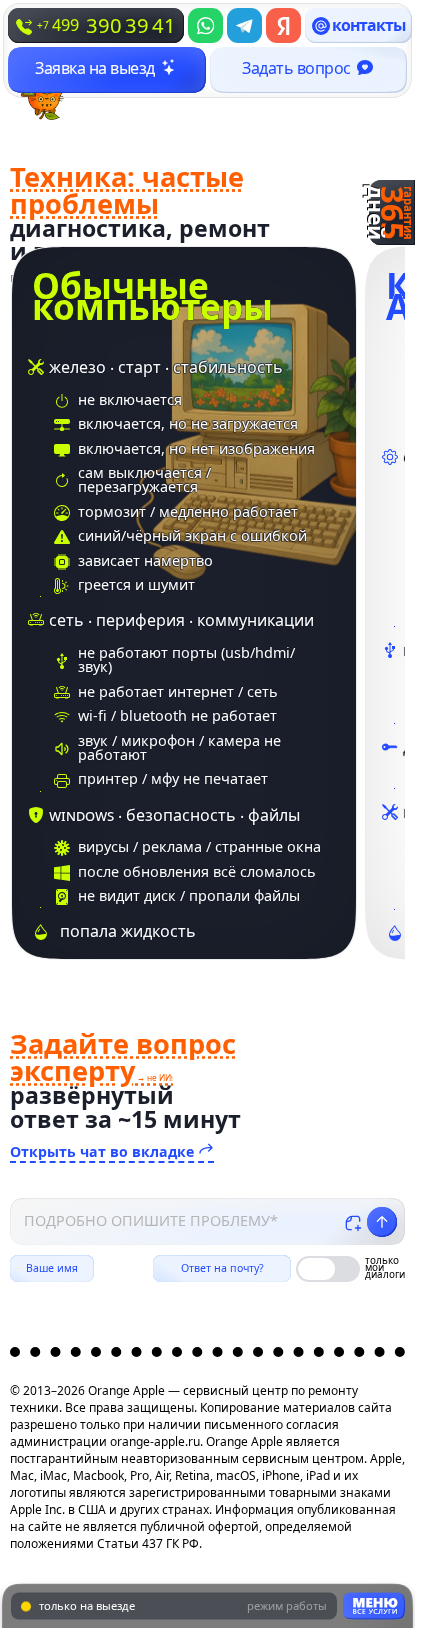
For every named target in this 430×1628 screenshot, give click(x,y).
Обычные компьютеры (152, 295)
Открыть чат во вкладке (104, 1150)
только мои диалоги (385, 1268)
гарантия (392, 212)
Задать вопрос (296, 68)
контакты (368, 25)
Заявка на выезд (95, 68)
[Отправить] (382, 1221)
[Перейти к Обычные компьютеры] (184, 603)
